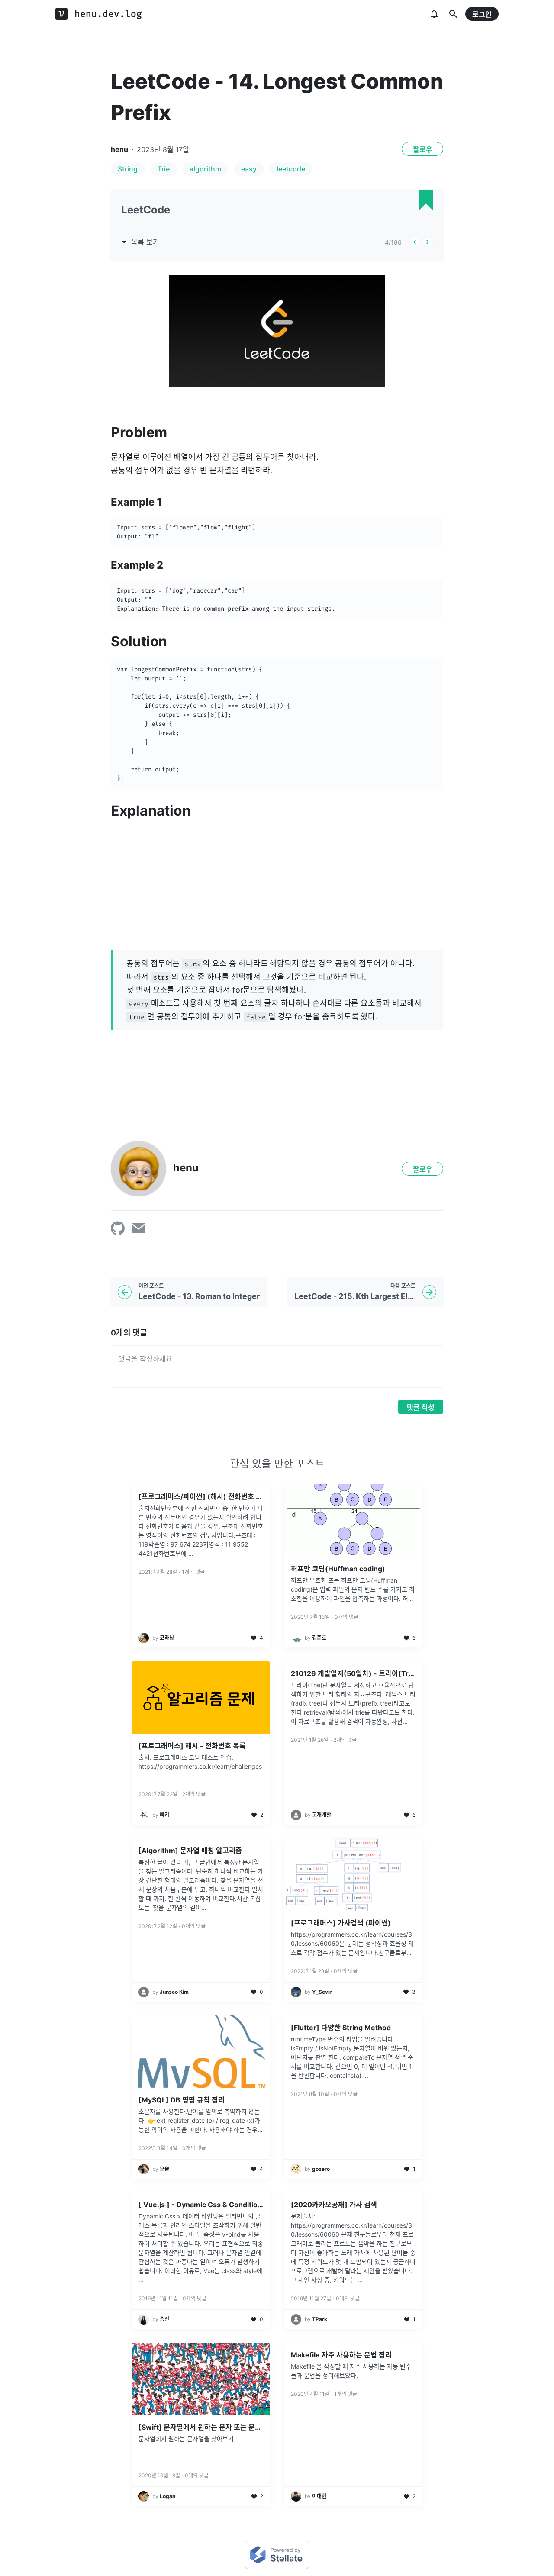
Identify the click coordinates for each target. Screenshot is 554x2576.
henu (119, 149)
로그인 (482, 14)
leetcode (291, 169)
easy (249, 169)
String (128, 169)
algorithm (205, 169)
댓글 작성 (421, 1407)
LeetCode (146, 210)
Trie (164, 169)
